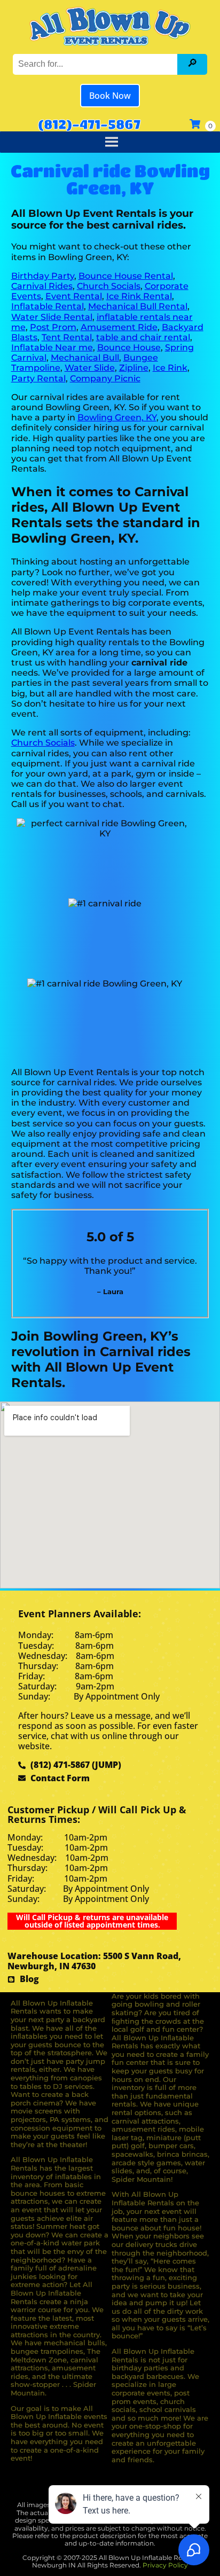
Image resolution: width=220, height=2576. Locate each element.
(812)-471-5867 (89, 124)
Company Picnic (105, 378)
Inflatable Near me (52, 347)
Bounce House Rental (126, 276)
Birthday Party (43, 276)
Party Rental (38, 378)
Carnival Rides (42, 286)
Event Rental (74, 296)
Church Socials (109, 286)
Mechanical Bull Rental (138, 306)
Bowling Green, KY (117, 417)
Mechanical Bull (85, 358)
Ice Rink (170, 368)
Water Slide (90, 368)
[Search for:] (96, 64)
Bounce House (129, 347)
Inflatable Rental (48, 306)
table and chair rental (143, 337)
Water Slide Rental (52, 317)
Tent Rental (67, 337)
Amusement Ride (119, 327)
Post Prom (53, 327)
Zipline (134, 368)
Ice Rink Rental (139, 296)
